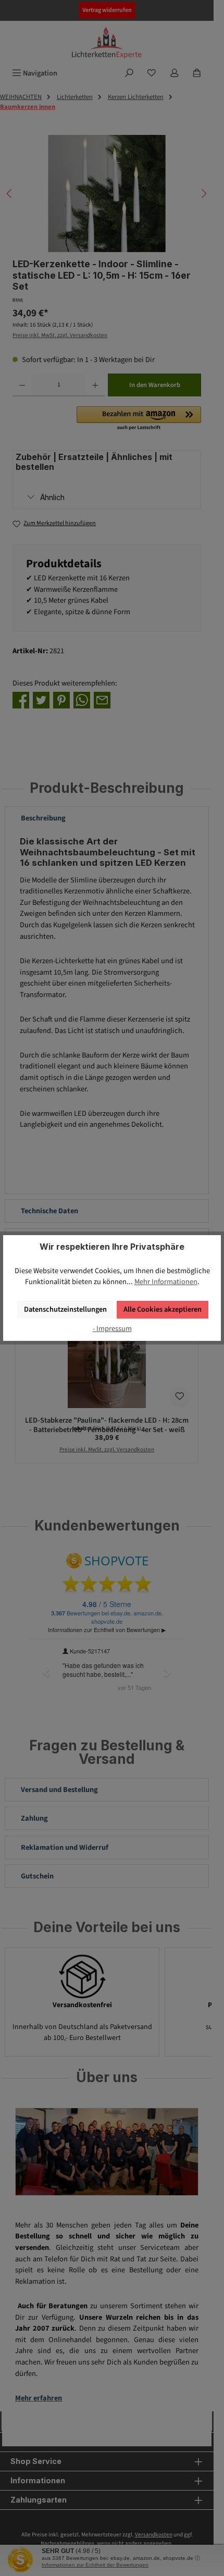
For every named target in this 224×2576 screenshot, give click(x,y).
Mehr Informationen (166, 1282)
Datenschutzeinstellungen (65, 1309)
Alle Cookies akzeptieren (163, 1309)
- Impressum (112, 1329)
